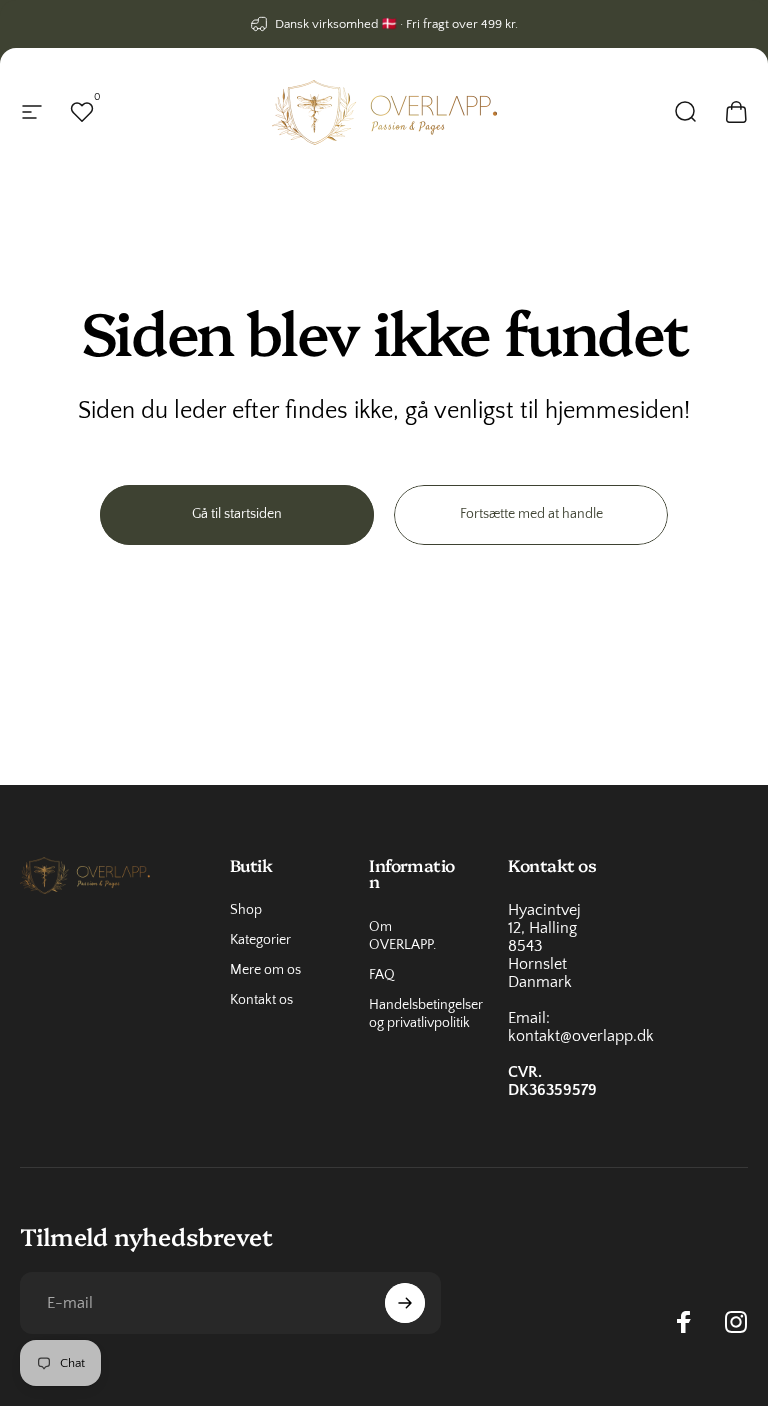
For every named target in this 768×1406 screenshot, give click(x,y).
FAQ (382, 975)
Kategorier (260, 940)
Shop (246, 910)
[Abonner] (405, 1303)
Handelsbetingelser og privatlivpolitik (426, 1014)
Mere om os (265, 970)
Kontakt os (261, 1000)
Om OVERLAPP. (402, 936)
